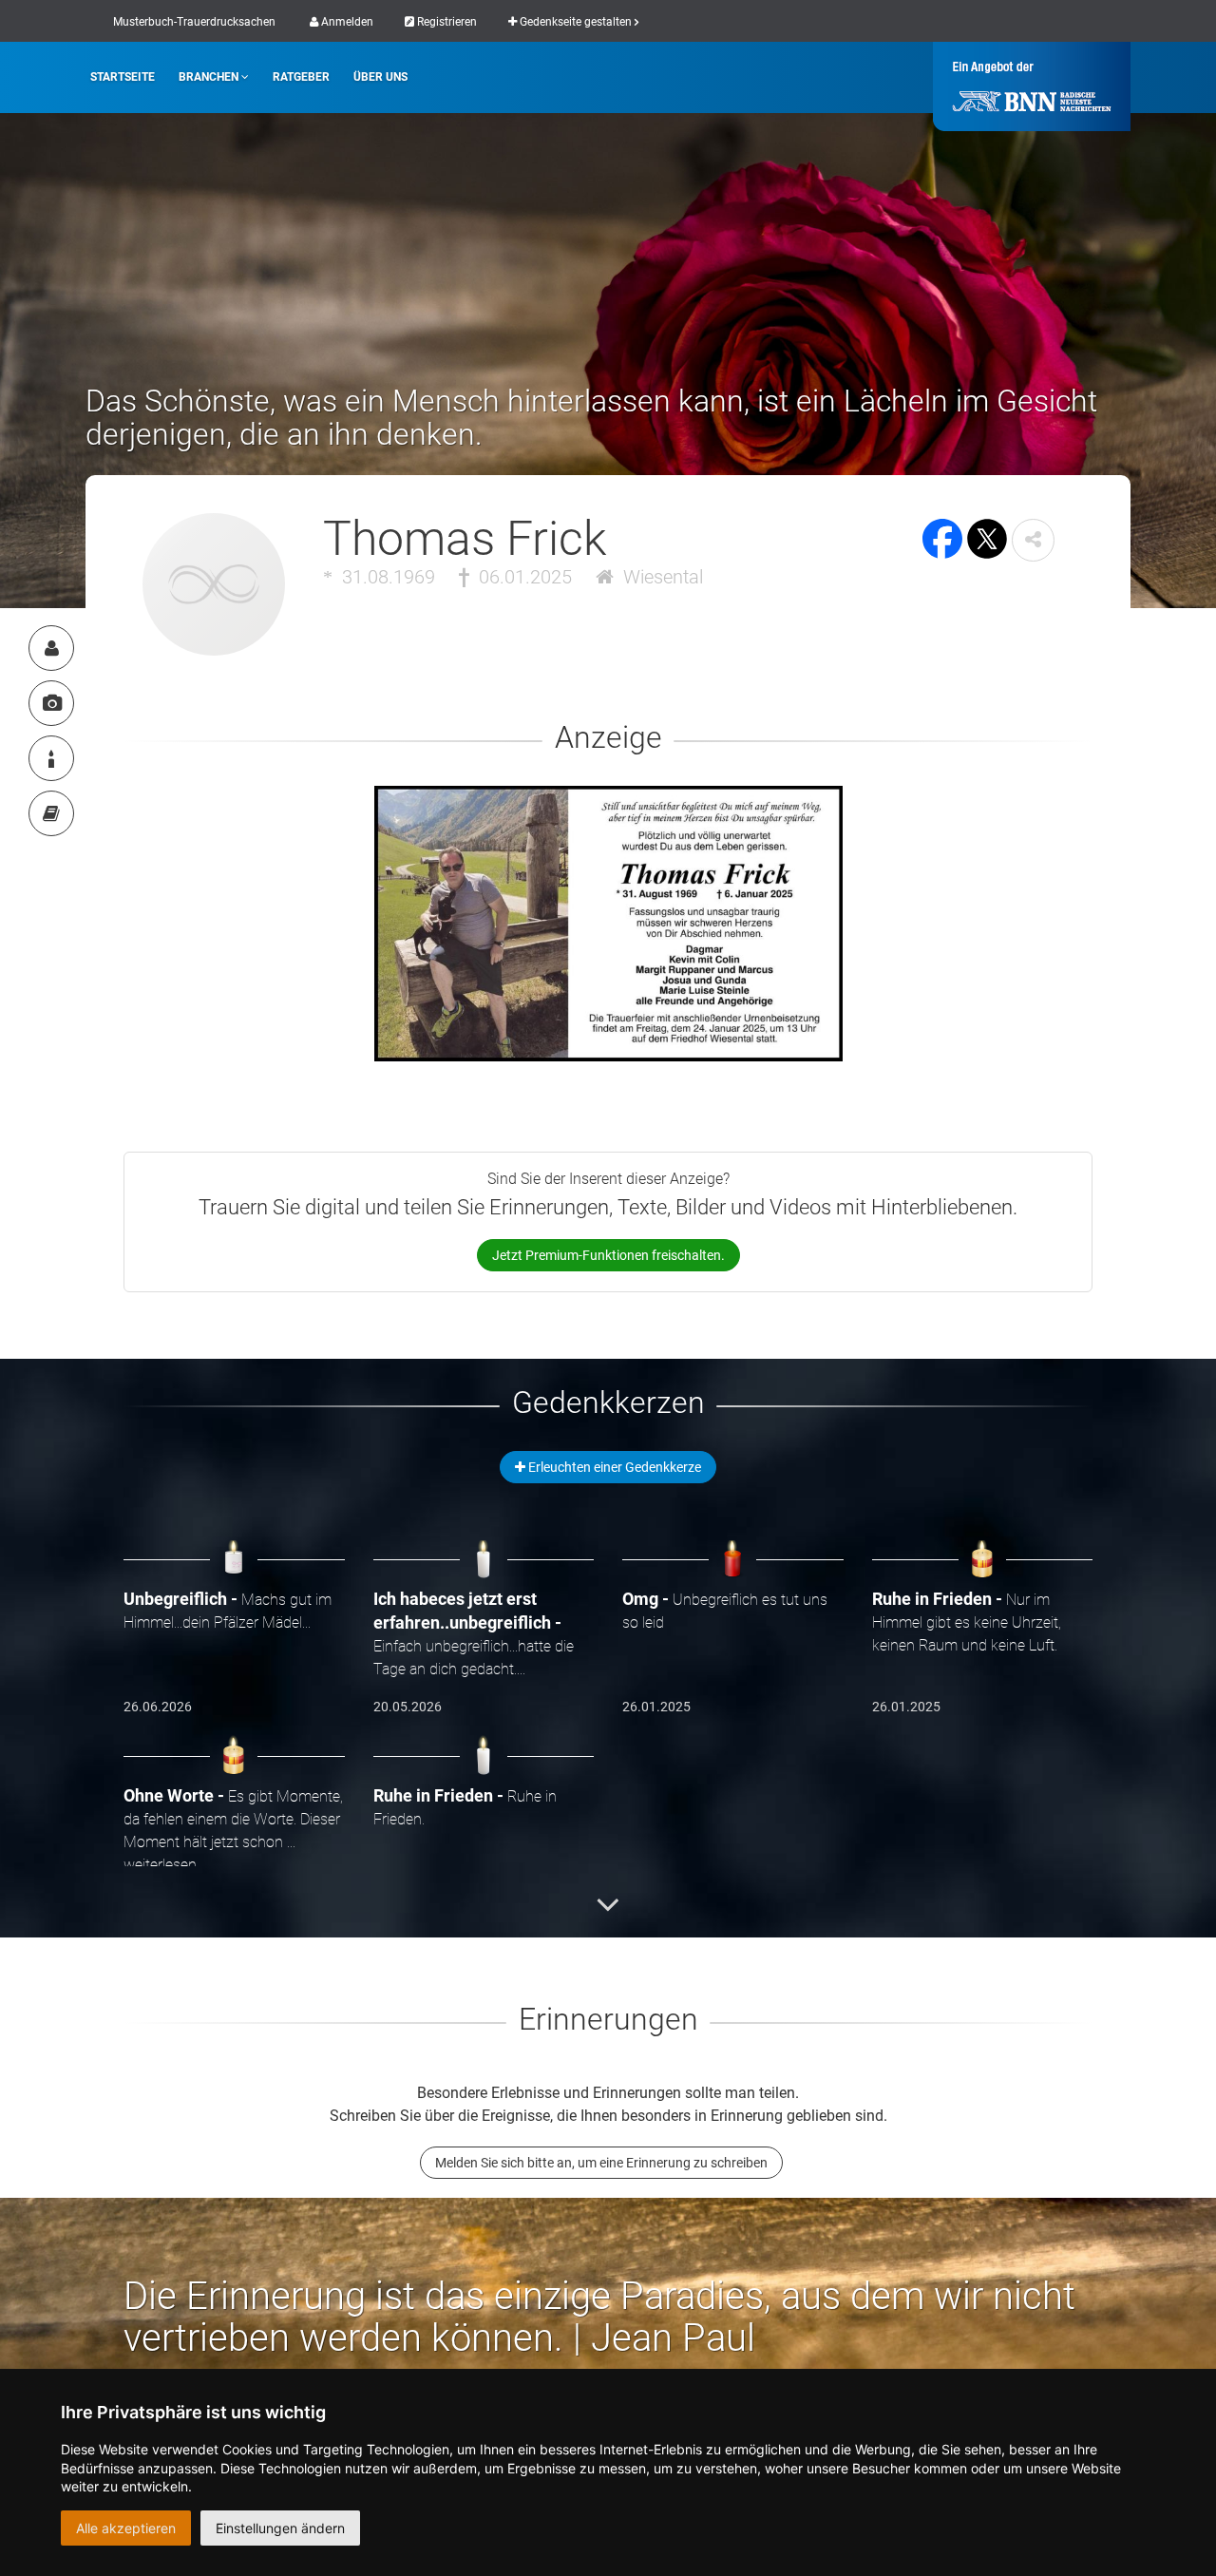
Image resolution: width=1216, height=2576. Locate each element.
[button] (1033, 540)
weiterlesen (160, 1865)
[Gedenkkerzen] (51, 758)
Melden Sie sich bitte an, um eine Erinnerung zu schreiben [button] (601, 2163)
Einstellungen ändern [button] (280, 2528)
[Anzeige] (51, 703)
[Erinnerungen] (51, 813)
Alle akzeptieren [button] (126, 2528)
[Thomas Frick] (51, 648)
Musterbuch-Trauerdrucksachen (194, 22)
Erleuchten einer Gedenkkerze (613, 1467)
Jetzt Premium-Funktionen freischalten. (608, 1255)
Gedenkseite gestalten (576, 22)
